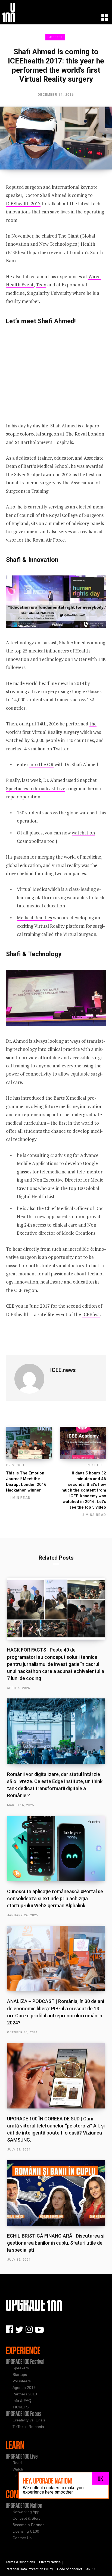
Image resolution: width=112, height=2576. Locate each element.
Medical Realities (34, 918)
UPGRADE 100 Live (22, 2456)
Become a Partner (28, 2525)
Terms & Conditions (20, 2562)
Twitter (79, 659)
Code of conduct (70, 2569)
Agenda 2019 (24, 2388)
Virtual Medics (32, 889)
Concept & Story (27, 2518)
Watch (18, 2469)
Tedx (41, 285)
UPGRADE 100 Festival (25, 2361)
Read (17, 2463)
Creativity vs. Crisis (29, 2420)
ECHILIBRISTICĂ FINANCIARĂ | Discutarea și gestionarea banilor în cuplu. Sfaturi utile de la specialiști (56, 2243)
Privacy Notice (50, 2562)
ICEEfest (55, 37)
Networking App (26, 2512)
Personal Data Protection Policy (29, 2569)
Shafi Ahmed (53, 195)
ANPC (90, 2569)
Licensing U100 (26, 2531)
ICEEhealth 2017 (23, 204)
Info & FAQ (22, 2401)
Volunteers (22, 2381)
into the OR (41, 764)
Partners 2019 (25, 2394)
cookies (52, 2488)
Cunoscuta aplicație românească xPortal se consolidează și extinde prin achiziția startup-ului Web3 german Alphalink (55, 1898)
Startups (20, 2375)
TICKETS (21, 2407)
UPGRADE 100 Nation (24, 2505)
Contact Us (22, 2538)
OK (100, 2478)
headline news (54, 683)
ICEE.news (63, 1370)
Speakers (21, 2368)
